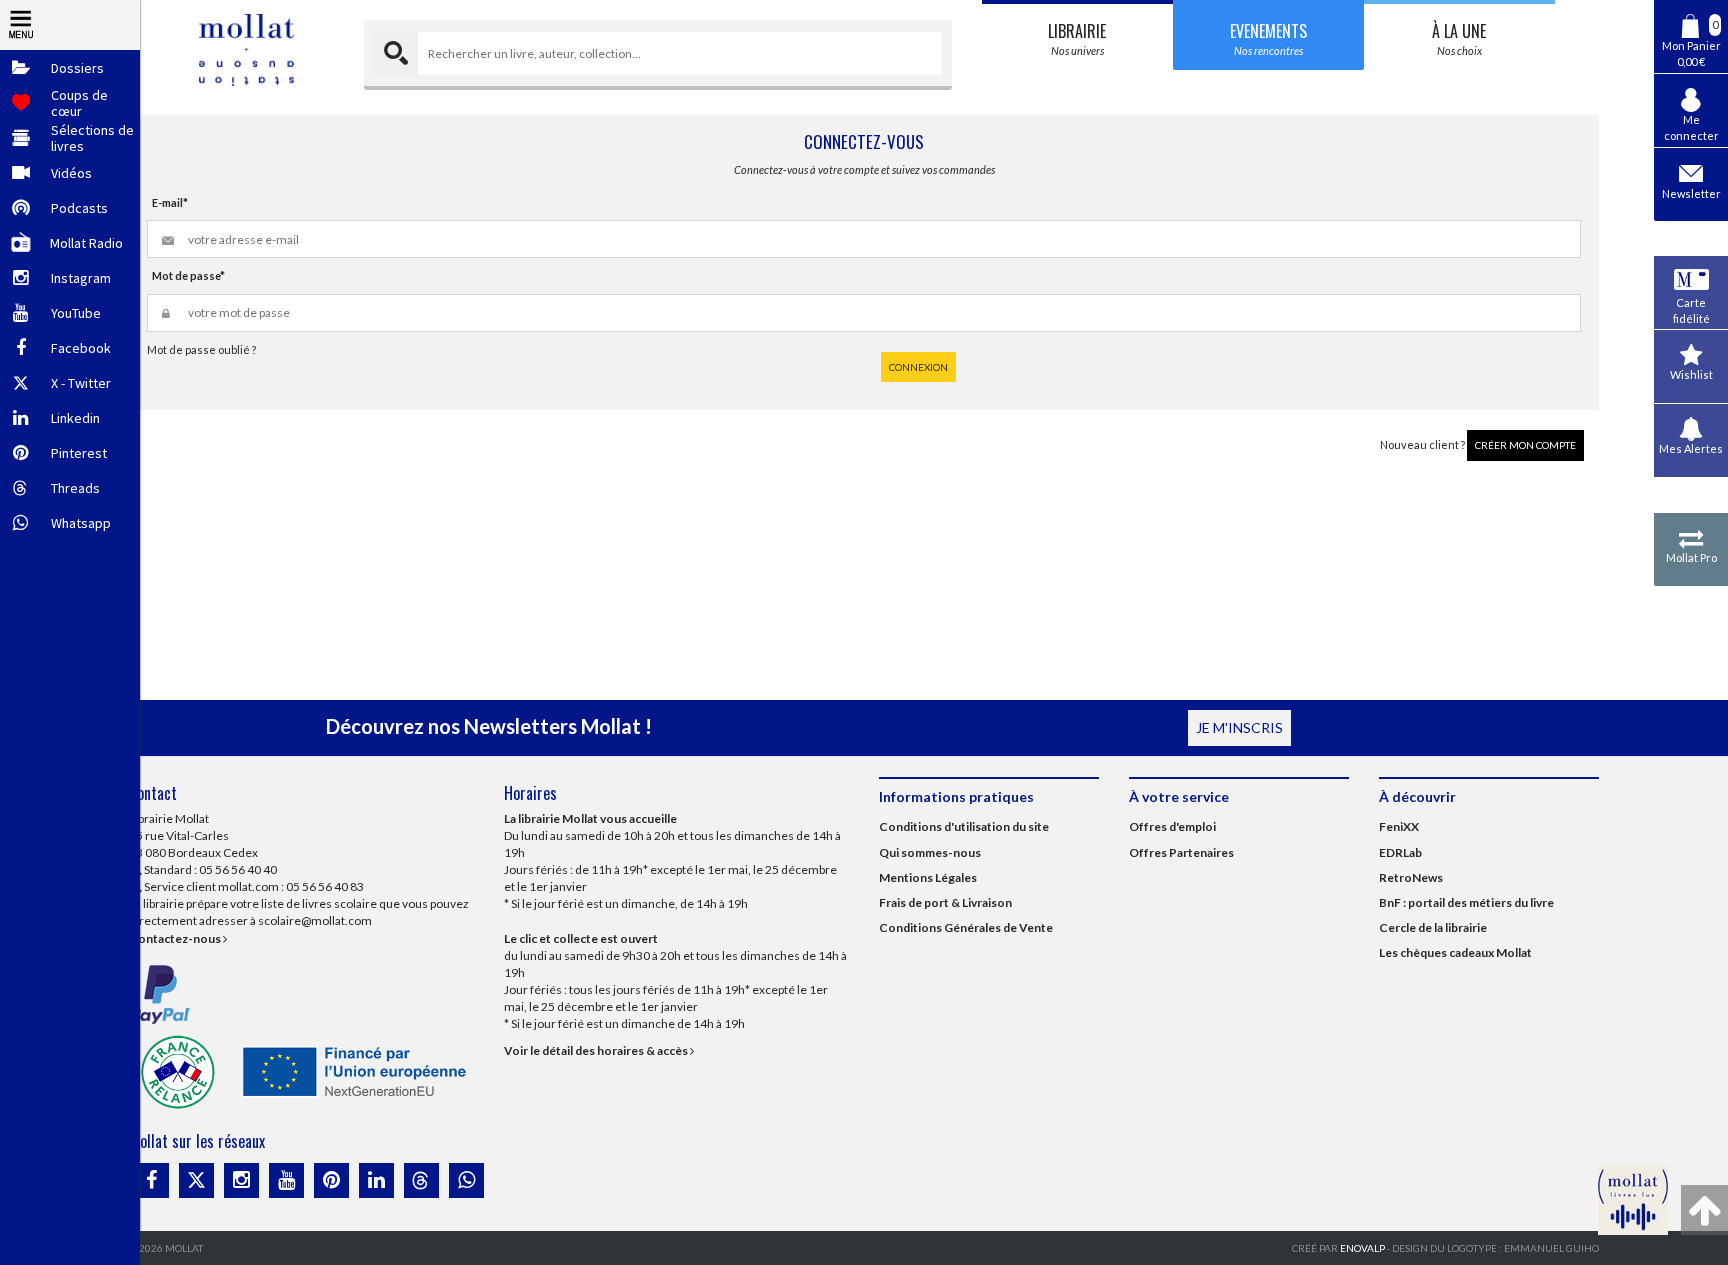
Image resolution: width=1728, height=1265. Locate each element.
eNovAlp (1362, 1248)
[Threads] (421, 1180)
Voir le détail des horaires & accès (597, 1050)
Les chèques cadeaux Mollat (1455, 952)
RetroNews (1411, 877)
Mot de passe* (188, 275)
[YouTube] (286, 1180)
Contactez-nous (176, 938)
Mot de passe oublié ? (201, 349)
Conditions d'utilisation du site (964, 826)
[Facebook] (151, 1180)
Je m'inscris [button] (1239, 727)
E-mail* (170, 202)
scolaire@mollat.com (315, 920)
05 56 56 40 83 (325, 886)
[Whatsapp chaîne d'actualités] (466, 1180)
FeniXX (1399, 826)
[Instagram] (241, 1180)
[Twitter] (196, 1180)
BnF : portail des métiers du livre (1466, 902)
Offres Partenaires (1181, 852)
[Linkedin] (376, 1180)
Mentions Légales (928, 877)
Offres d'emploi (1172, 826)
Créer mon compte (1525, 445)
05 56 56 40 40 (238, 869)
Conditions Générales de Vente (966, 927)
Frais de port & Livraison (945, 902)
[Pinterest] (331, 1180)
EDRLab (1400, 852)
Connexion (918, 367)
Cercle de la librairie (1433, 927)
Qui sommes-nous (930, 852)
